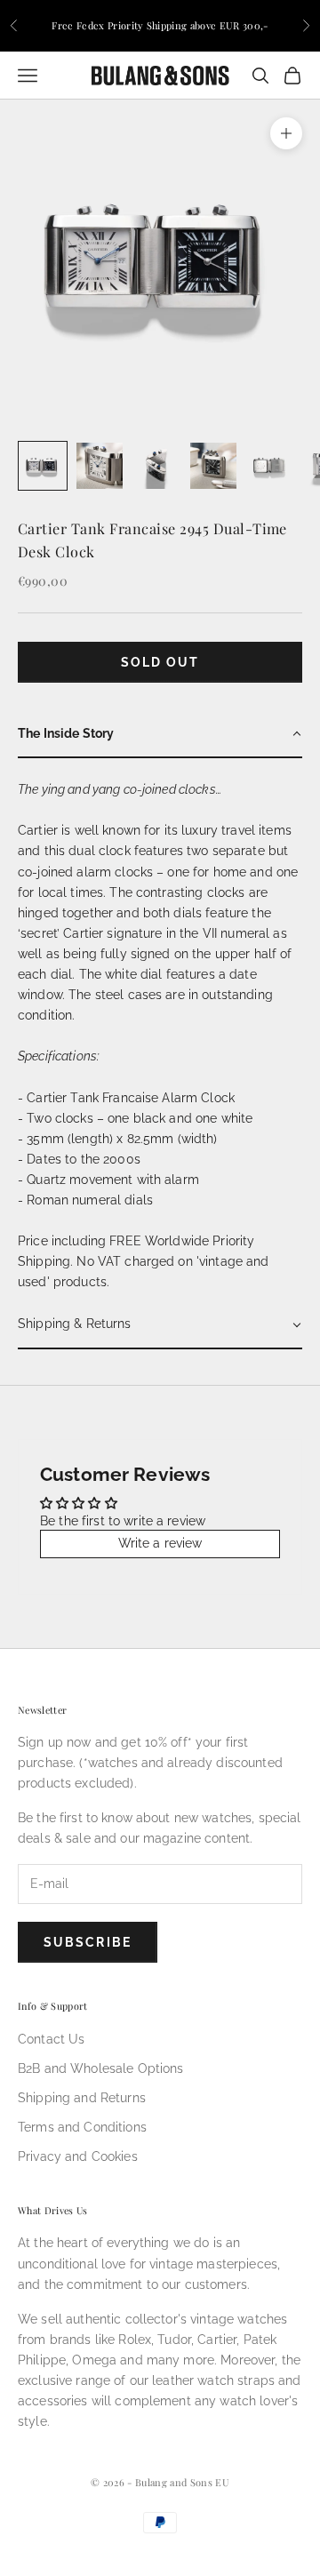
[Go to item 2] (100, 466)
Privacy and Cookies (78, 2156)
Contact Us (51, 2039)
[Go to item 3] (156, 466)
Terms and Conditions (82, 2127)
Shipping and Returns (82, 2098)
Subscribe (88, 1942)
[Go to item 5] (270, 466)
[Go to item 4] (213, 466)
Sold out (160, 662)
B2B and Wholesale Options (101, 2068)
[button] (160, 735)
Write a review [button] (160, 1543)
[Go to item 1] (43, 466)
